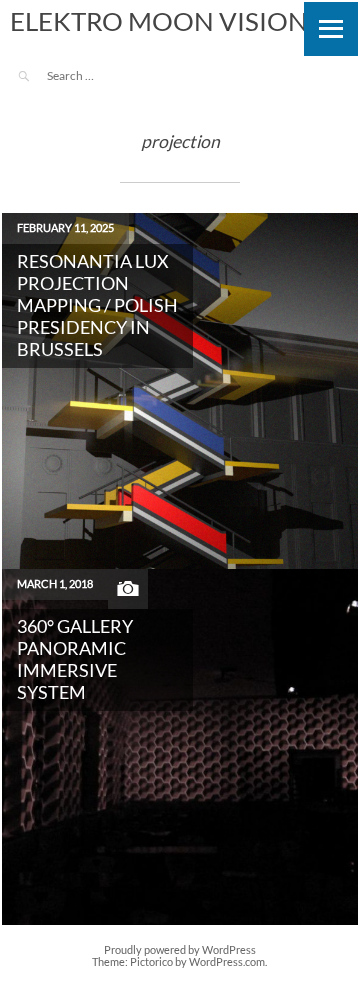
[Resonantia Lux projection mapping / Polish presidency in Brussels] (180, 391)
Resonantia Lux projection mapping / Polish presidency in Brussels (97, 305)
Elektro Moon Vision (159, 21)
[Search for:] (102, 75)
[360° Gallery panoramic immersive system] (180, 747)
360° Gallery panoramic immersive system (75, 659)
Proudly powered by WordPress (180, 950)
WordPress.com (227, 962)
